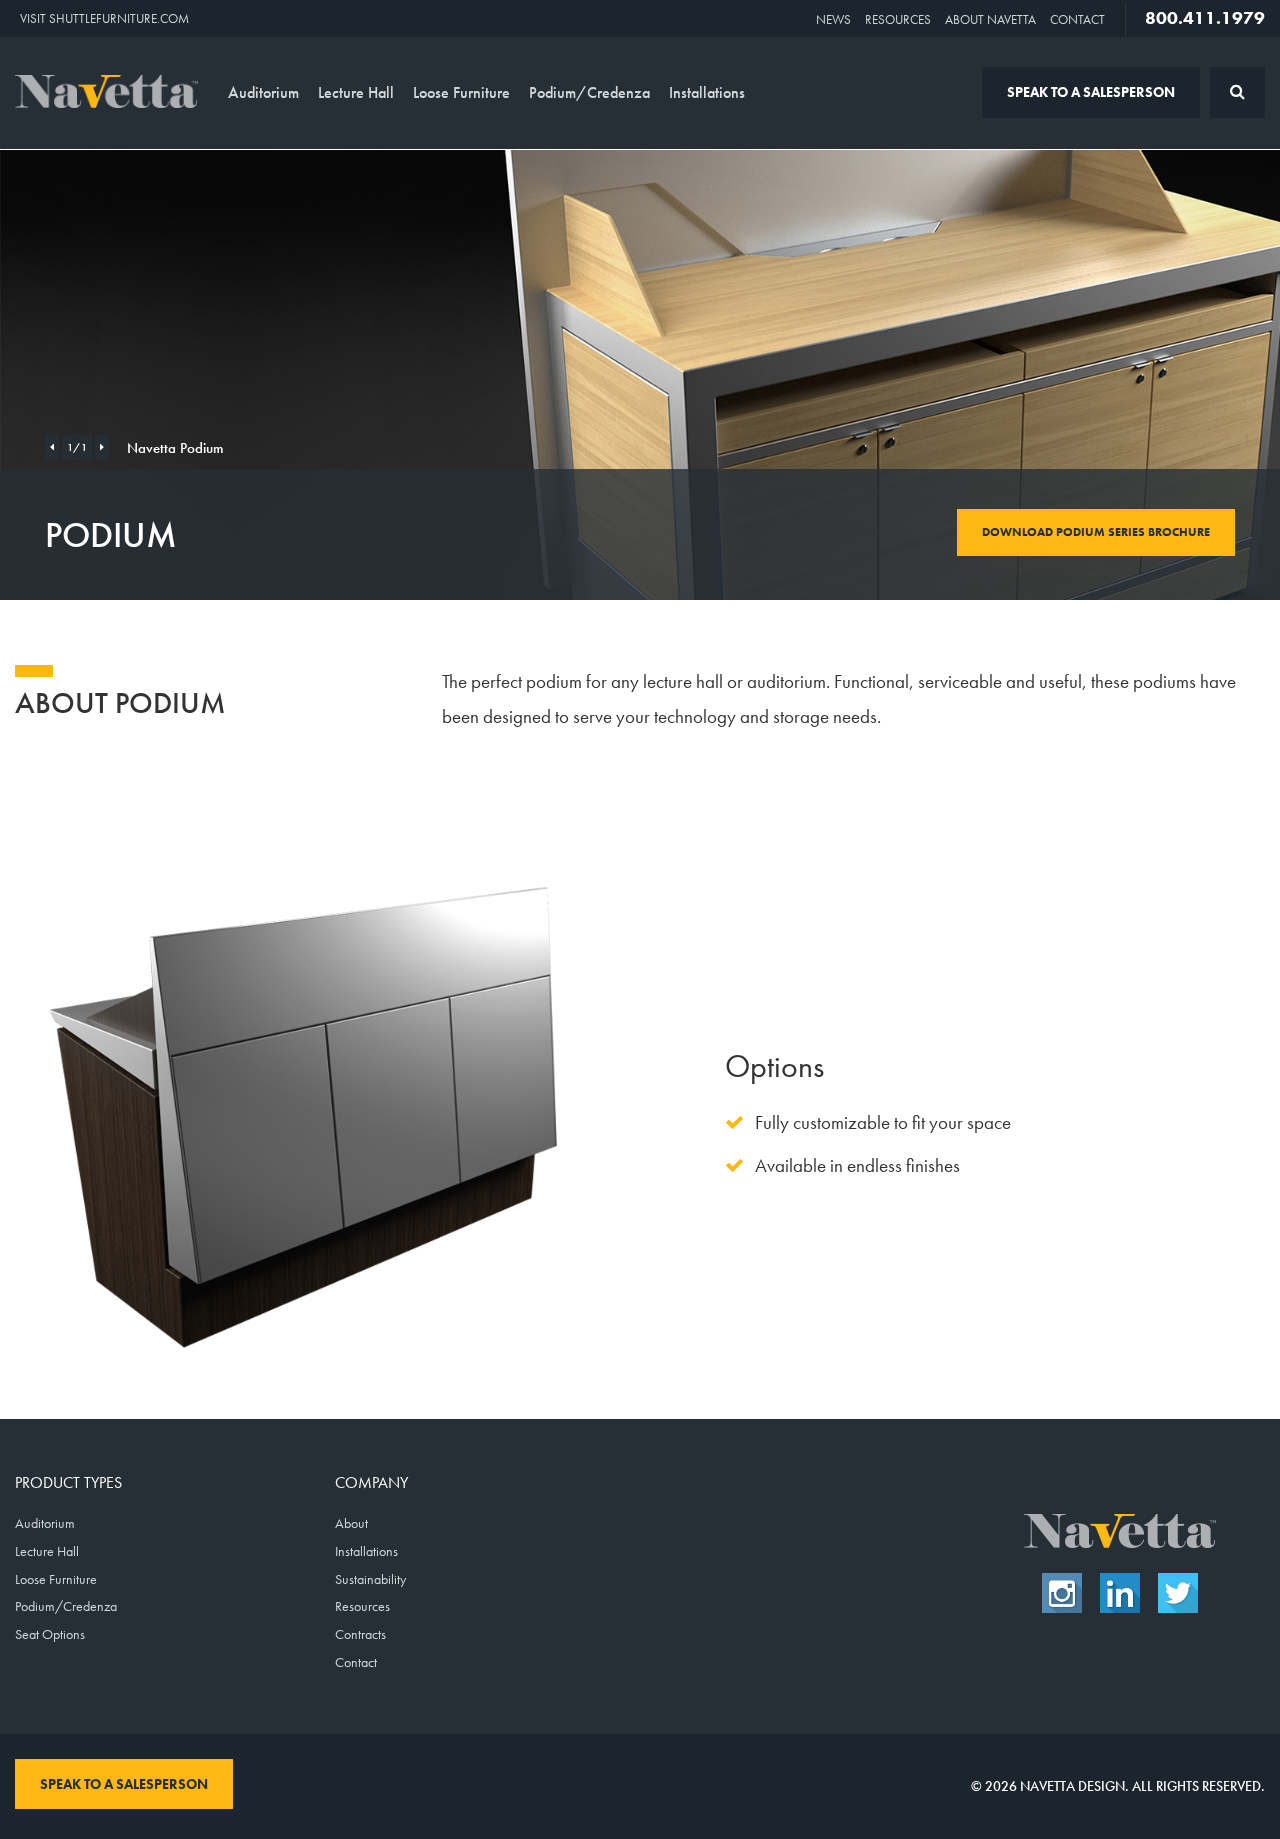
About (351, 1523)
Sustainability (370, 1579)
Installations (707, 92)
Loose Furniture (461, 92)
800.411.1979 (1205, 18)
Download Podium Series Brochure (1096, 532)
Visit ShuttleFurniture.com (104, 18)
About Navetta (990, 19)
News (833, 19)
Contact (1077, 19)
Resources (898, 19)
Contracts (360, 1634)
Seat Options (50, 1634)
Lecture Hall (356, 92)
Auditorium (263, 92)
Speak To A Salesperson (1091, 92)
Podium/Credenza (589, 92)
